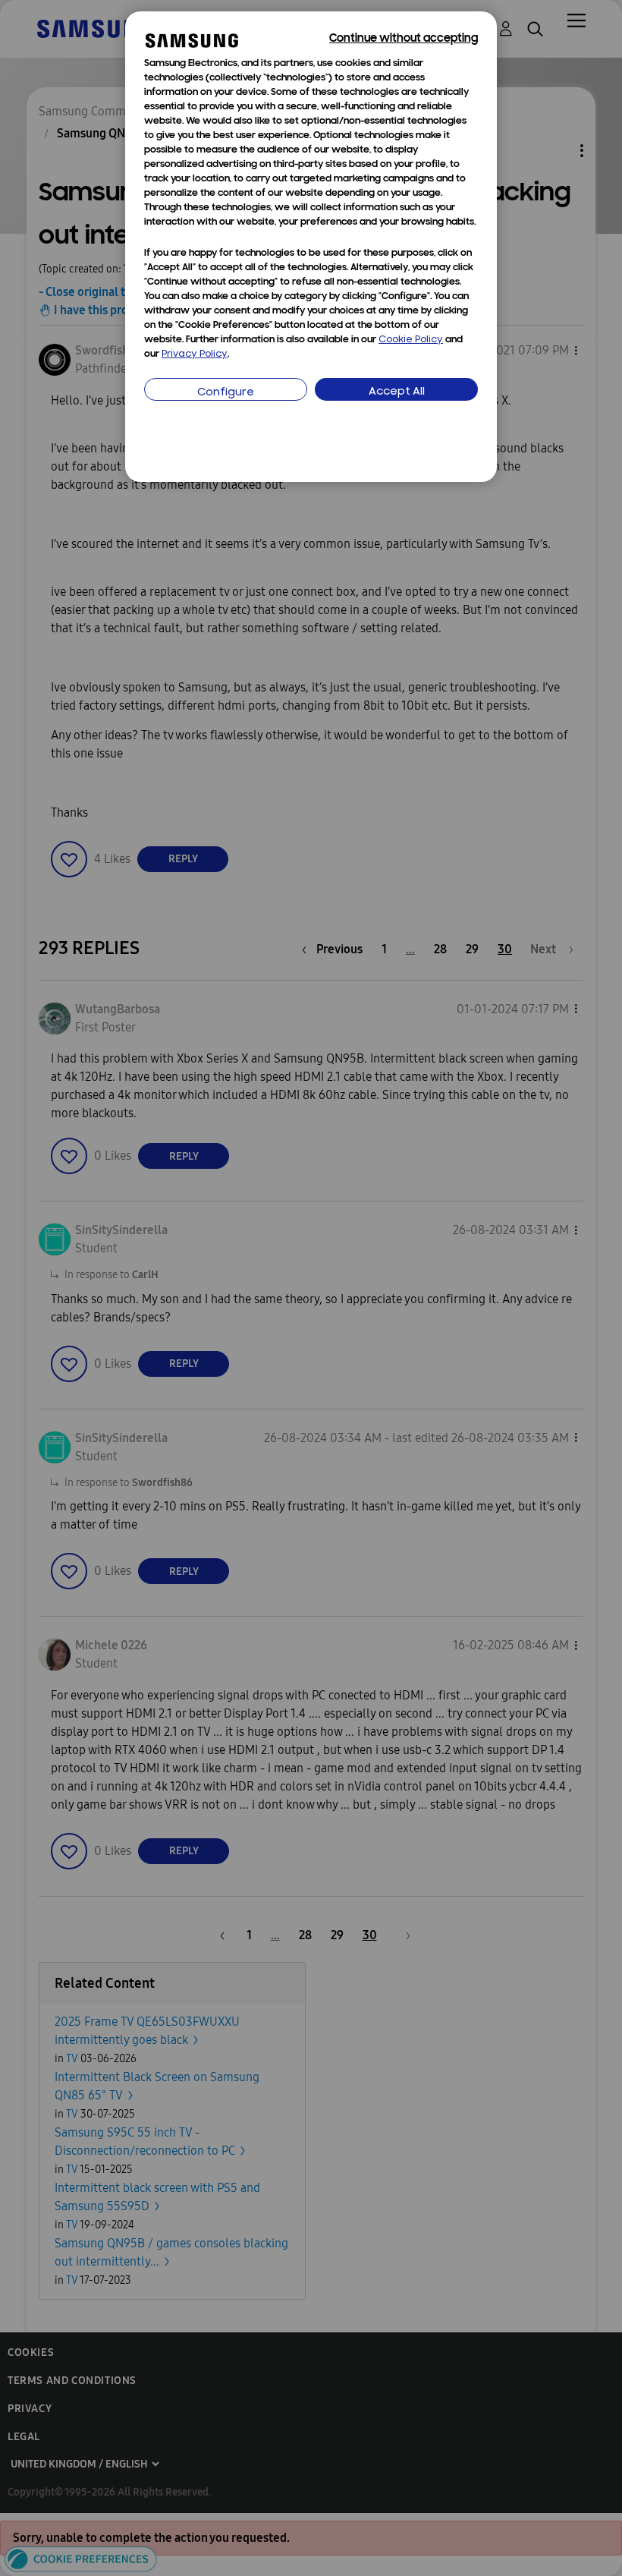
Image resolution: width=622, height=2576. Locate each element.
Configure (226, 393)
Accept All (397, 392)
